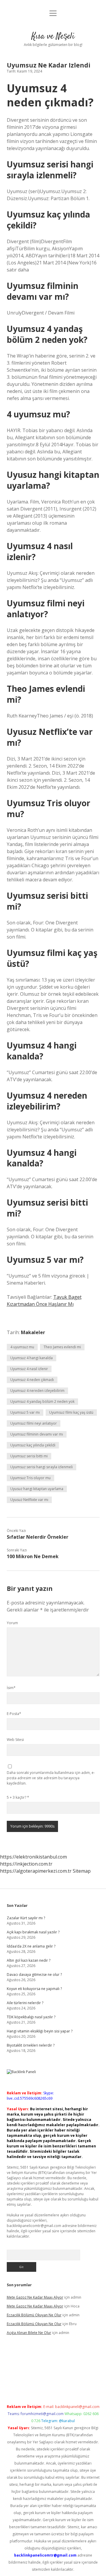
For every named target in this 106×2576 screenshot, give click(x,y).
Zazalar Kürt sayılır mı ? (26, 1918)
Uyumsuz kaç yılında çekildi (33, 1445)
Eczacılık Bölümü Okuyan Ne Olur (34, 2315)
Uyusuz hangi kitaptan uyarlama (37, 1489)
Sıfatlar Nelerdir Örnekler (38, 1537)
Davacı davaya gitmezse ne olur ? (34, 1975)
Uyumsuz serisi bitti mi (29, 1456)
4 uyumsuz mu (22, 1347)
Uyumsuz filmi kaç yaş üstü (71, 1412)
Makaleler (33, 1332)
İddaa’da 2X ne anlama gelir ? (31, 1946)
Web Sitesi (15, 1740)
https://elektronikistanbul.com (33, 1857)
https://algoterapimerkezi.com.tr (36, 1871)
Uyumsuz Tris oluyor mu (30, 1478)
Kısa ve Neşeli (53, 37)
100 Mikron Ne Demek (33, 1556)
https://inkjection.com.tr (26, 1864)
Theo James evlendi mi (62, 1347)
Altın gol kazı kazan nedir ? (29, 1960)
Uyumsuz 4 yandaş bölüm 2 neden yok (42, 1401)
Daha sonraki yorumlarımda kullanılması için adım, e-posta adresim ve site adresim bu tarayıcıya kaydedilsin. (51, 1778)
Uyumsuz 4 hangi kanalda (32, 1358)
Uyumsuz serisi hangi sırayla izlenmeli (42, 1467)
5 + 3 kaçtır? (18, 1797)
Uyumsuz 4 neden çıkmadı (32, 1380)
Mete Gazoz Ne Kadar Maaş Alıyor (35, 2297)
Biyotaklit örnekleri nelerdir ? (31, 2045)
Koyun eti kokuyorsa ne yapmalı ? (34, 1989)
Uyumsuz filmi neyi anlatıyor (34, 1423)
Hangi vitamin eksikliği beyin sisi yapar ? (40, 2031)
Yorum (12, 1623)
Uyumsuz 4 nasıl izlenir (29, 1369)
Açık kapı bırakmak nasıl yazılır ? (33, 1932)
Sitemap (82, 1871)
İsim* (11, 1688)
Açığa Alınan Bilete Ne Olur (29, 2333)
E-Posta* (14, 1714)
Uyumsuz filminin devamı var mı (37, 1434)
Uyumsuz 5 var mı (25, 1412)
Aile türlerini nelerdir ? (25, 2003)
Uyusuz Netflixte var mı (29, 1500)
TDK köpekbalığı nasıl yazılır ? (31, 2017)
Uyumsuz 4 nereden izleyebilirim (37, 1391)
